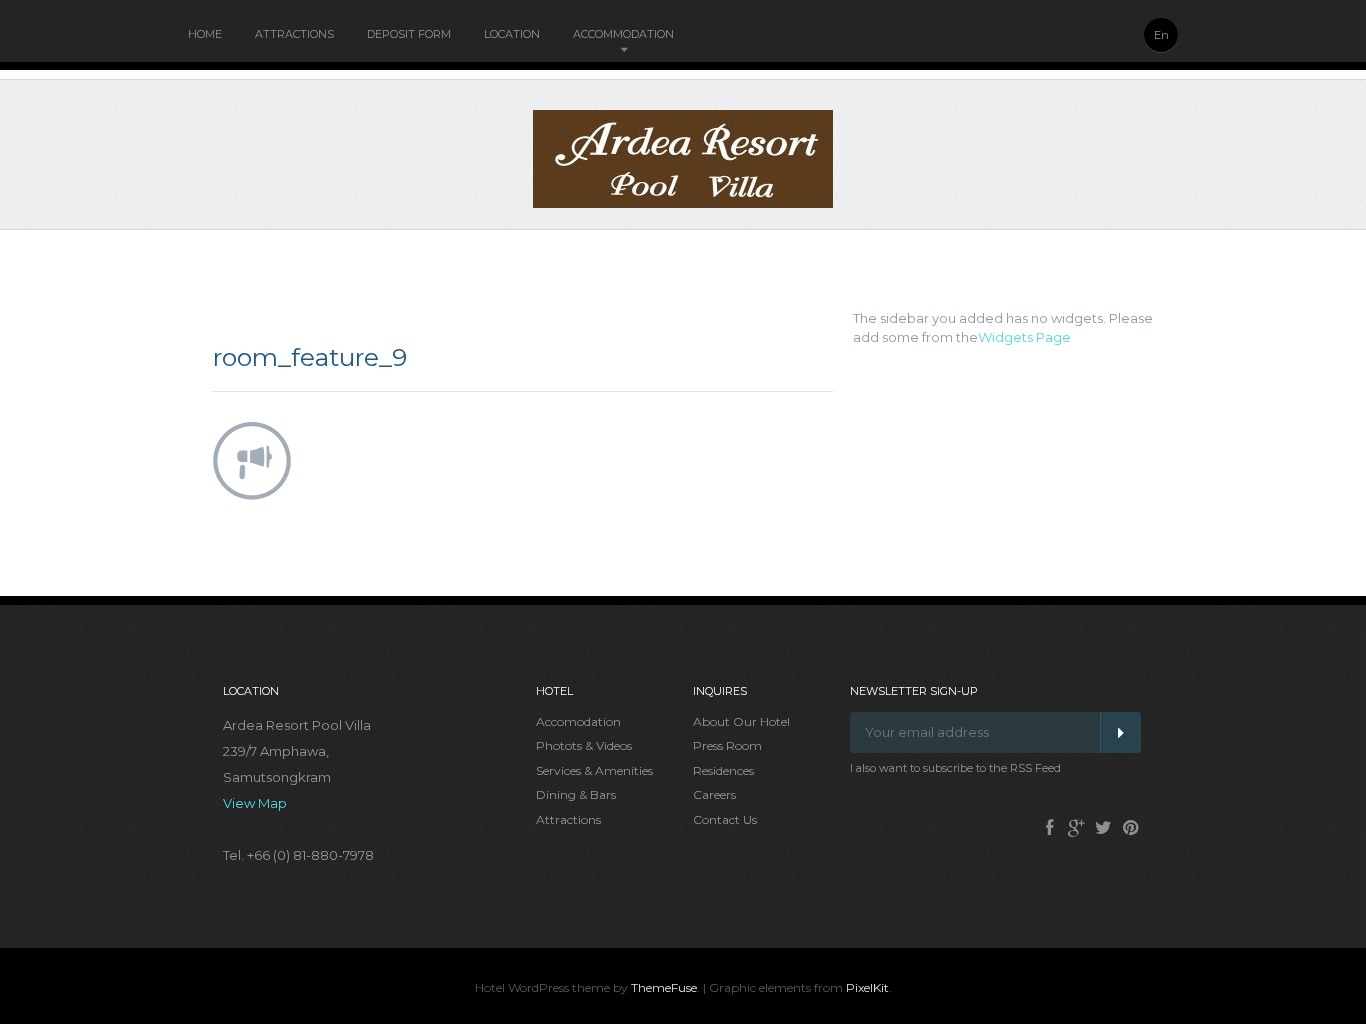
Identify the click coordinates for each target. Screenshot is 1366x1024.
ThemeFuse (664, 987)
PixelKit (867, 987)
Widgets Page (1024, 337)
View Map (255, 803)
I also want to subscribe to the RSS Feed (955, 768)
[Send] (1120, 732)
